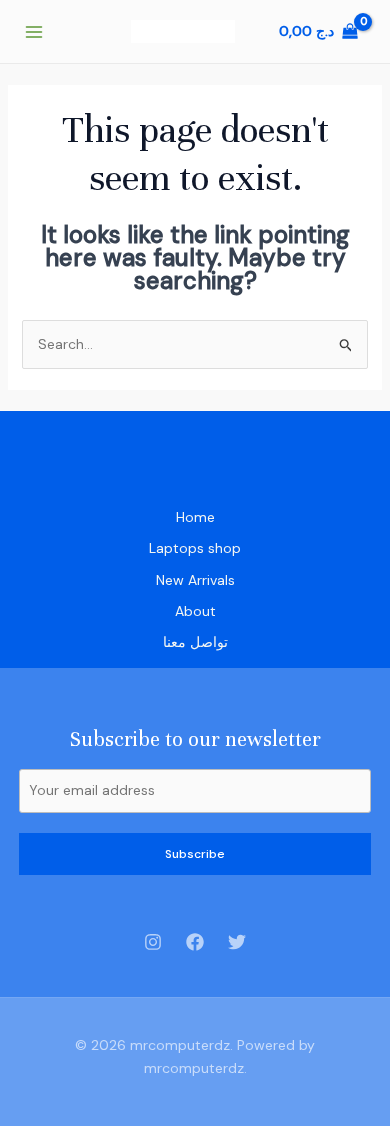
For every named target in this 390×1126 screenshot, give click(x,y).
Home (195, 517)
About (195, 611)
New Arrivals (195, 580)
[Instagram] (153, 942)
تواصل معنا (195, 642)
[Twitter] (237, 942)
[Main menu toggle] (34, 32)
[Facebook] (195, 942)
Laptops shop (195, 548)
